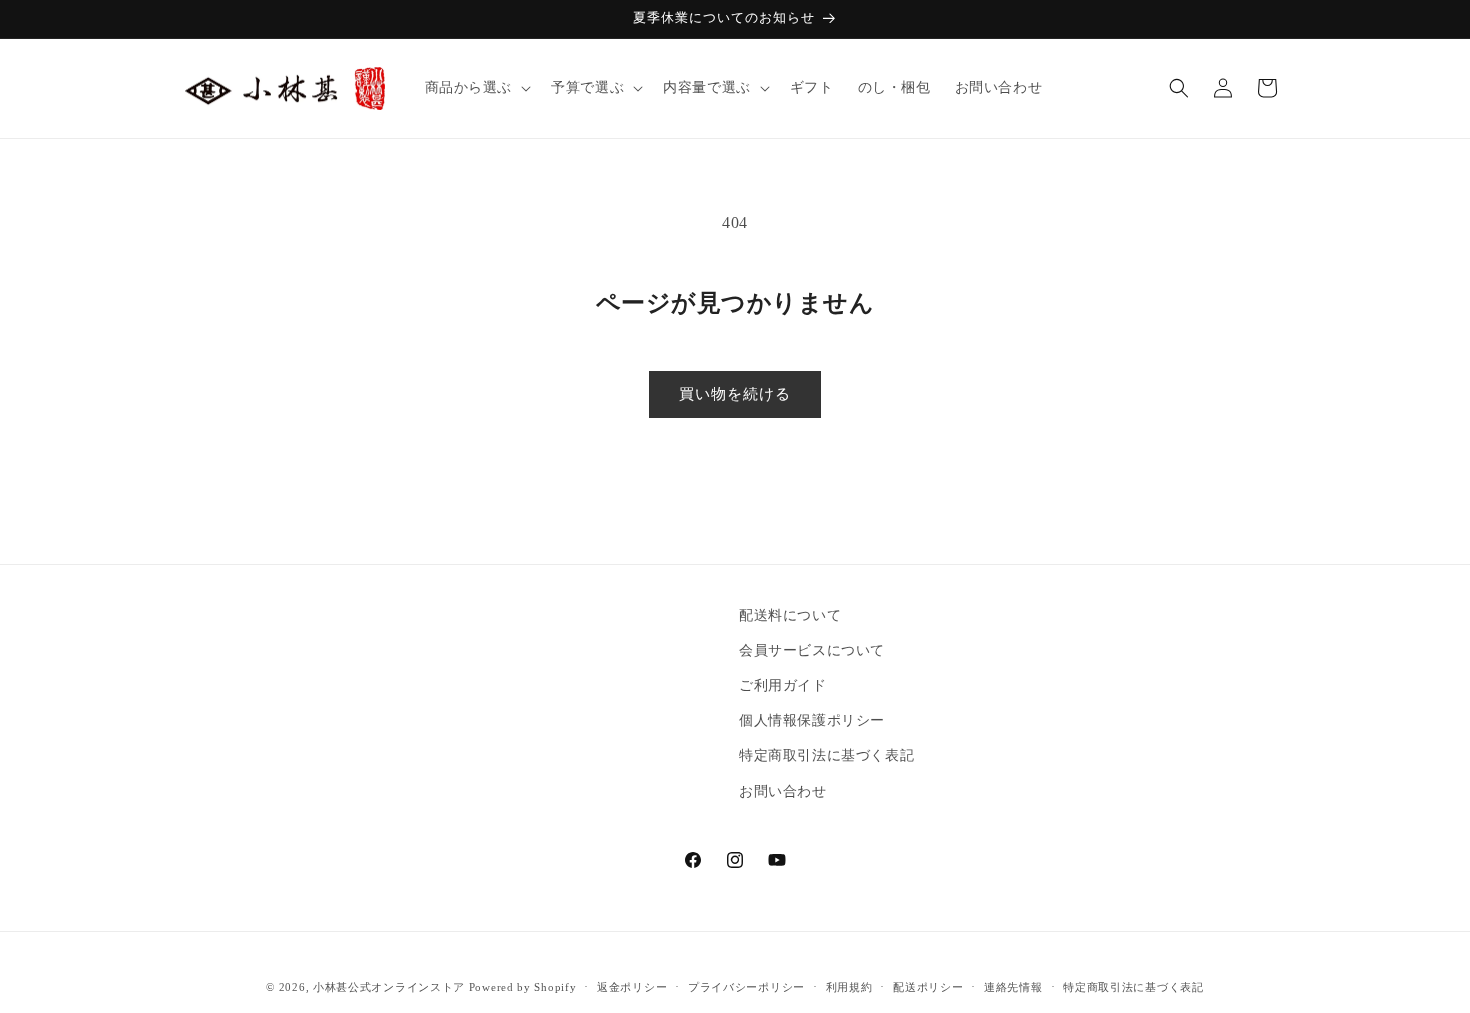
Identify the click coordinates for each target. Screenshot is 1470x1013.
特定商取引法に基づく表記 (826, 756)
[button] (476, 88)
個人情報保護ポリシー (812, 720)
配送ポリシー (928, 987)
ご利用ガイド (783, 685)
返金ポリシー (632, 987)
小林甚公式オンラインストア (389, 987)
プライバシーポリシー (746, 987)
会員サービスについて (812, 650)
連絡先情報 (1013, 987)
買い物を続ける (735, 394)
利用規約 (849, 987)
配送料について (790, 615)
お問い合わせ (783, 791)
